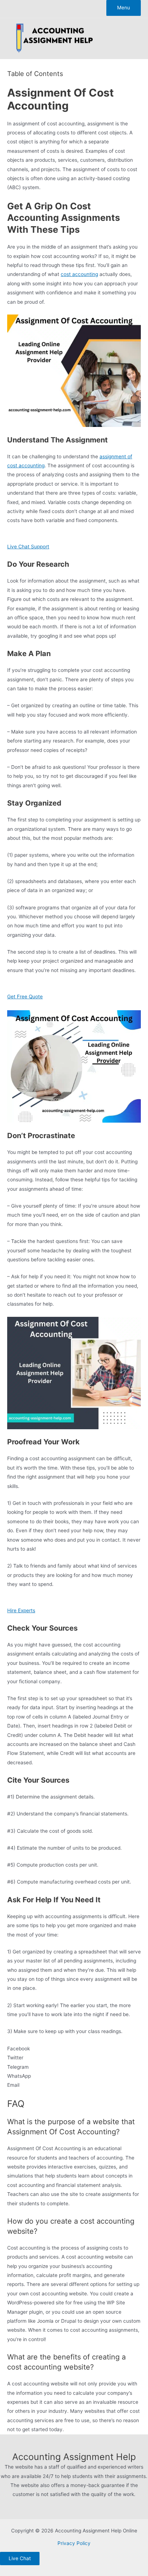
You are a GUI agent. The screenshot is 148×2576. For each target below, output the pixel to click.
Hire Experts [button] (21, 1610)
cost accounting (79, 274)
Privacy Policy (74, 2543)
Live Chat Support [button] (28, 547)
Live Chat (20, 2558)
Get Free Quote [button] (25, 997)
